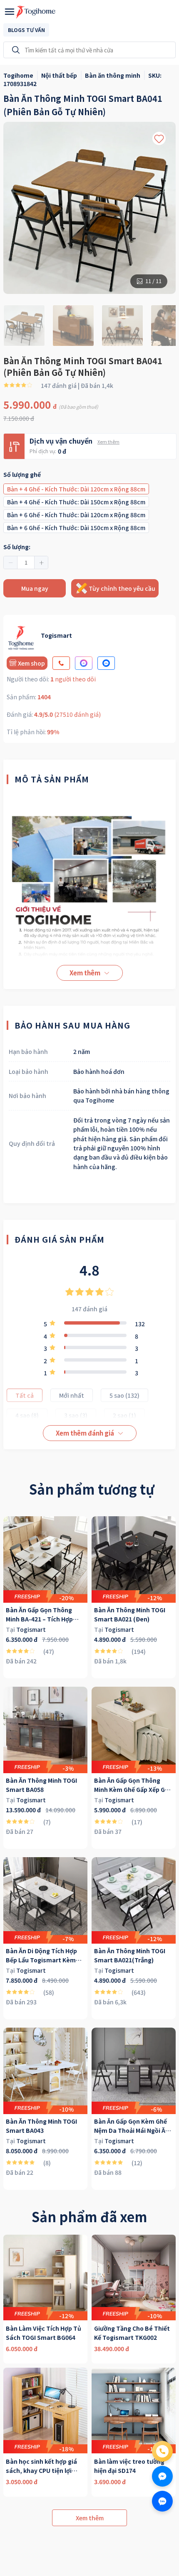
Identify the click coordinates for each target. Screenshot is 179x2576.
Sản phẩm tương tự (92, 1489)
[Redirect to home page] (36, 12)
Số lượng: (17, 547)
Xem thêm (108, 442)
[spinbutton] (26, 563)
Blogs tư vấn (26, 30)
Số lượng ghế (22, 474)
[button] (11, 563)
